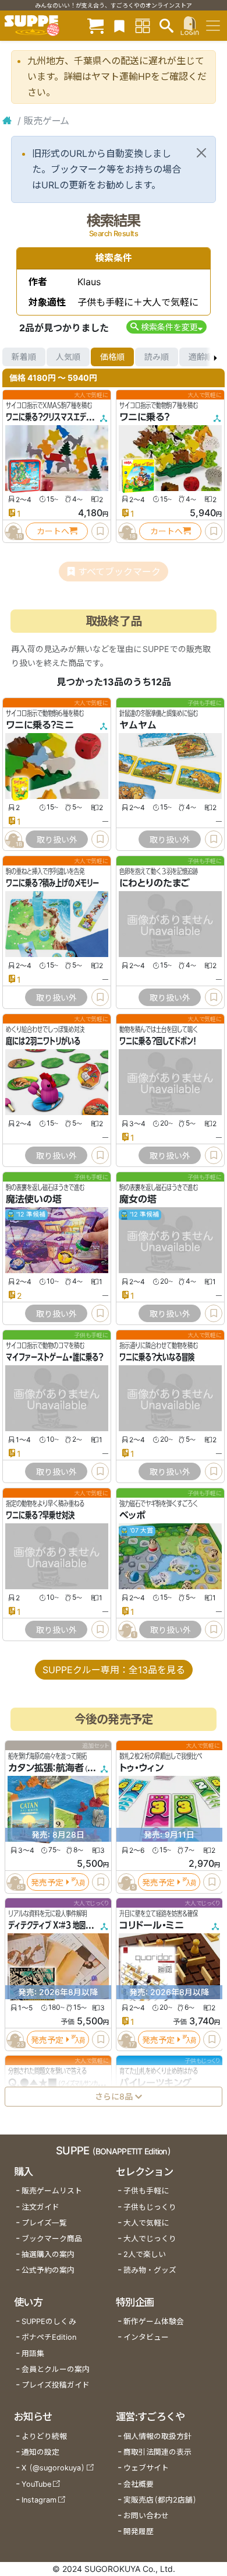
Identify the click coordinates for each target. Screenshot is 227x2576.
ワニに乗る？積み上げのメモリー (52, 883)
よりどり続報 (44, 2436)
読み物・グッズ (150, 2270)
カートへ (53, 531)
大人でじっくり (150, 2239)
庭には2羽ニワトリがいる (43, 1041)
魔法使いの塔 (34, 1199)
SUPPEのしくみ (49, 2321)
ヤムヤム (138, 725)
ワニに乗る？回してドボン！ (158, 1041)
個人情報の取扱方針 (157, 2436)
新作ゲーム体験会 (154, 2321)
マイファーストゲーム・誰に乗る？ (54, 1357)
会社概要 (139, 2484)
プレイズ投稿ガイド (56, 2385)
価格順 (112, 357)
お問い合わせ (146, 2516)
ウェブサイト (146, 2468)
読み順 (157, 357)
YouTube (36, 2484)
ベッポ (132, 1515)
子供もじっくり (150, 2207)
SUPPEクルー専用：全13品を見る (114, 1670)
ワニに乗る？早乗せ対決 (40, 1515)
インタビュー (146, 2337)
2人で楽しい (145, 2254)
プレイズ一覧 (44, 2223)
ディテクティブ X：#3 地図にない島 (60, 1926)
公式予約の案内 (48, 2270)
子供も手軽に (146, 2191)
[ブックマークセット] (119, 25)
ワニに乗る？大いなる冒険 (157, 1357)
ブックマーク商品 (52, 2239)
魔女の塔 (138, 1199)
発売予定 (47, 1882)
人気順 (68, 357)
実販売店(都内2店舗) (160, 2500)
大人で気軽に (146, 2223)
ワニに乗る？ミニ (40, 725)
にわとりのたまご (155, 883)
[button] (166, 327)
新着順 (24, 357)
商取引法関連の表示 (157, 2452)
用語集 (33, 2354)
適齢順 (201, 357)
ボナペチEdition (49, 2337)
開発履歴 (139, 2531)
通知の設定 (40, 2452)
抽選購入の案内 (48, 2254)
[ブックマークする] (100, 531)
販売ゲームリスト (52, 2191)
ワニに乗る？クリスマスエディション (58, 417)
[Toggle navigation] (213, 26)
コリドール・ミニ (152, 1926)
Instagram (39, 2500)
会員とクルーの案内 (56, 2369)
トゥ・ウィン (141, 1768)
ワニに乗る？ (144, 417)
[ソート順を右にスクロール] (215, 357)
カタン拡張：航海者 (46, 1768)
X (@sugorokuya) (53, 2468)
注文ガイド (40, 2207)
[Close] (201, 153)
